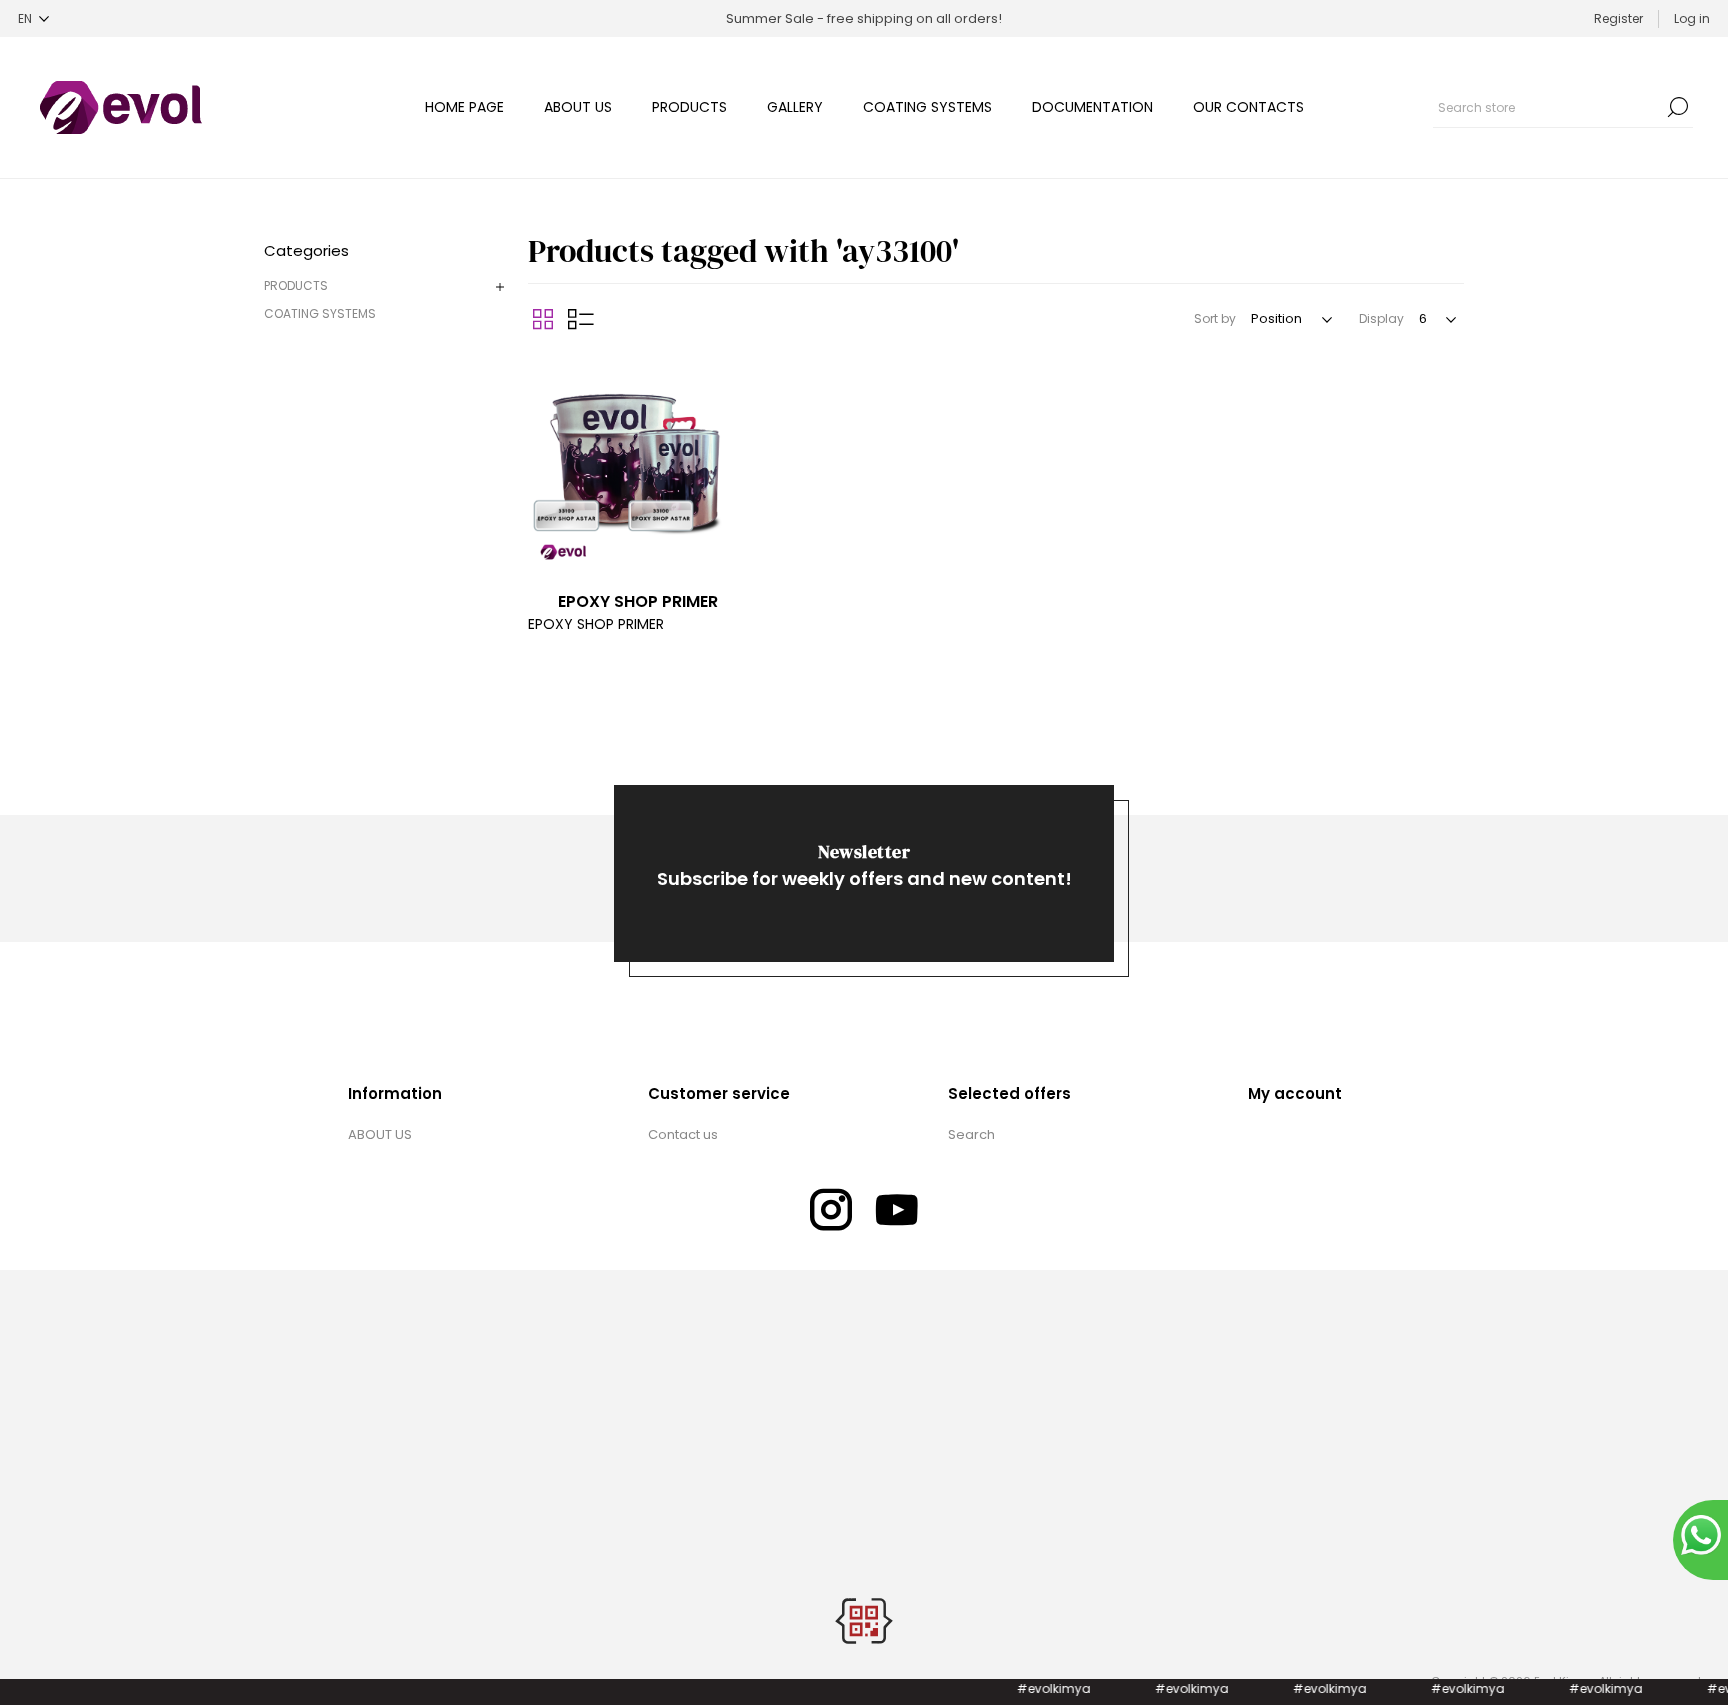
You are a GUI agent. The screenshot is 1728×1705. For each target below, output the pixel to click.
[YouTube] (897, 1210)
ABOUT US (380, 1134)
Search (1678, 107)
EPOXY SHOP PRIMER (638, 601)
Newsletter (864, 851)
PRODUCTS (296, 285)
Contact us (683, 1134)
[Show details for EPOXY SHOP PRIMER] (638, 464)
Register (1618, 18)
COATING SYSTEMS (320, 313)
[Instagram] (831, 1210)
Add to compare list (546, 374)
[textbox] (1548, 107)
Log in (1692, 18)
